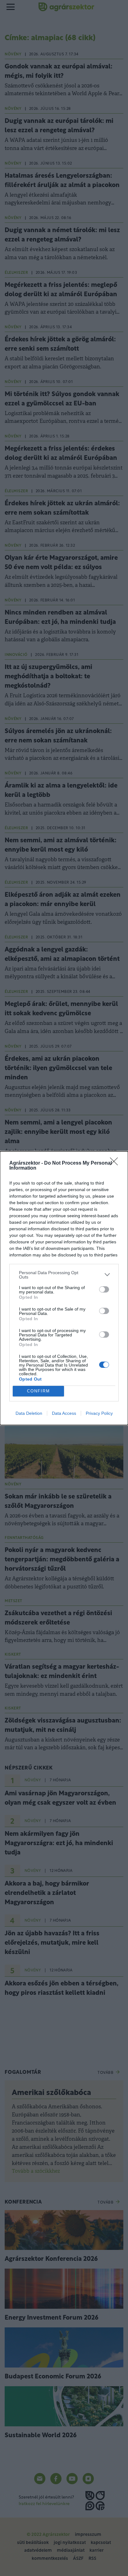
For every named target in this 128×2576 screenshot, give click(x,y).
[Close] (116, 1163)
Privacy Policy (99, 1413)
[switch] (104, 1289)
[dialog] (64, 1288)
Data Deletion (29, 1413)
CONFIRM (39, 1391)
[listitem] (64, 1275)
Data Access (64, 1413)
